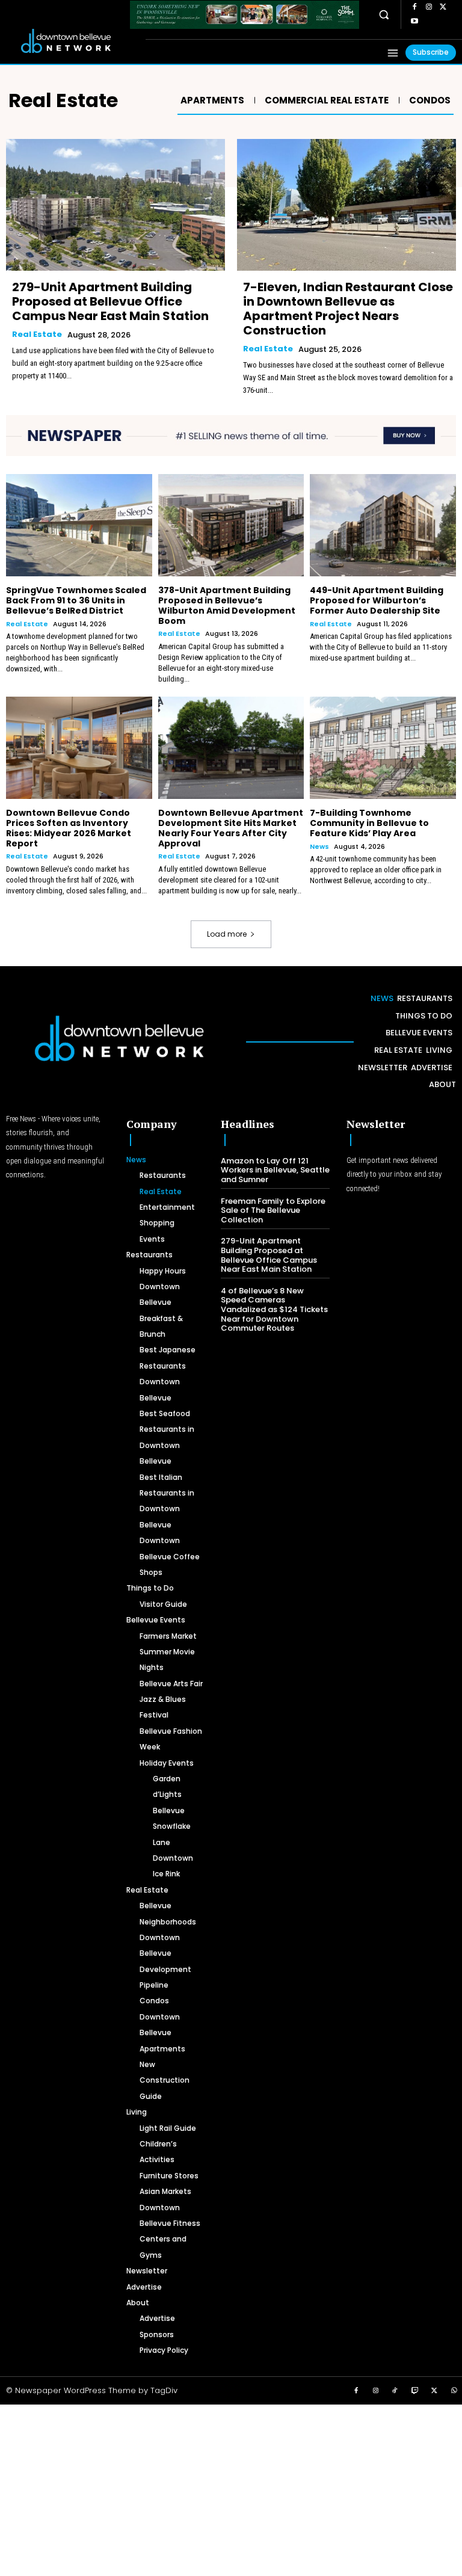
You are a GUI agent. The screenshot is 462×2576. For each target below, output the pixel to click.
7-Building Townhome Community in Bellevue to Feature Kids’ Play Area (369, 823)
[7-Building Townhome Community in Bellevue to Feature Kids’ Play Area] (383, 748)
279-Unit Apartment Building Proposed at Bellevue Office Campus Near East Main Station (110, 301)
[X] (443, 7)
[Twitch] (415, 2391)
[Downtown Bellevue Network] (74, 41)
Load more (227, 934)
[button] (384, 15)
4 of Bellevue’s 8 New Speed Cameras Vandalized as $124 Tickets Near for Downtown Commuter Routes (274, 1309)
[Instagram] (429, 7)
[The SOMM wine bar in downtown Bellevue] (245, 15)
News (319, 847)
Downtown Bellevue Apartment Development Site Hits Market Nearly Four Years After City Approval (231, 828)
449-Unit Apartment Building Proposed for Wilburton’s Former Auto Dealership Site (377, 600)
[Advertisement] (231, 2489)
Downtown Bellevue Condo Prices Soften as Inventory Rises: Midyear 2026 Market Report (69, 828)
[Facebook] (414, 7)
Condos (430, 100)
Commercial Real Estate (327, 100)
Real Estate (37, 334)
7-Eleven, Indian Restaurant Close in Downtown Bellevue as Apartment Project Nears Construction (348, 309)
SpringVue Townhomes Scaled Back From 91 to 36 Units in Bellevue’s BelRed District (76, 600)
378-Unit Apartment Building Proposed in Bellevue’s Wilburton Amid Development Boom (227, 605)
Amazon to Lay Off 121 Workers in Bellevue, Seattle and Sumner (275, 1170)
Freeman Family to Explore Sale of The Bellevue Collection (273, 1210)
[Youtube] (414, 22)
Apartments (212, 100)
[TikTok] (395, 2391)
